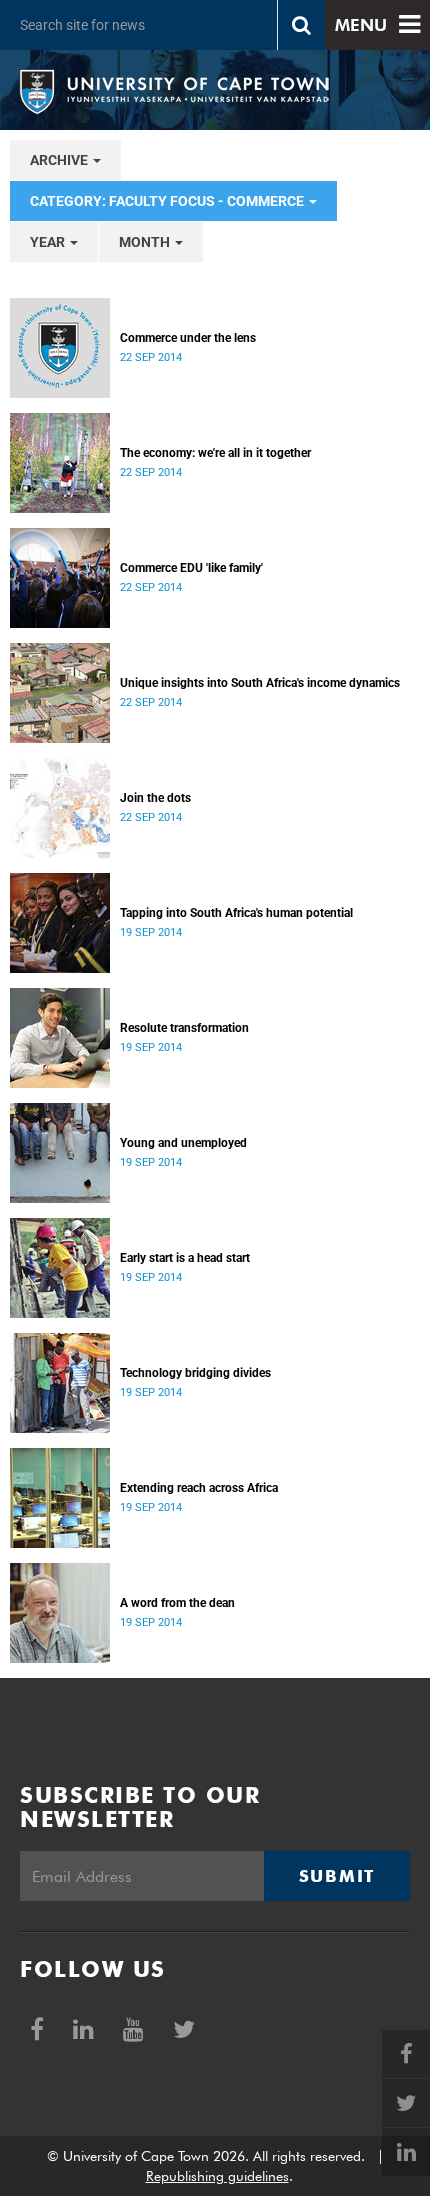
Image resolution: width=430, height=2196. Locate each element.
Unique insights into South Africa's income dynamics (260, 683)
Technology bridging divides (195, 1373)
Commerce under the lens (188, 338)
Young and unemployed (183, 1143)
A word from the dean (177, 1603)
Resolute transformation (184, 1028)
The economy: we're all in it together (215, 453)
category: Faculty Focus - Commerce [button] (168, 201)
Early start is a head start (185, 1258)
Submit (337, 1876)
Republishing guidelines (217, 2176)
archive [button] (60, 160)
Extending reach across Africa (199, 1488)
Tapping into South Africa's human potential (236, 913)
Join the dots (155, 798)
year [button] (49, 242)
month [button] (146, 242)
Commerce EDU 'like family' (191, 568)
